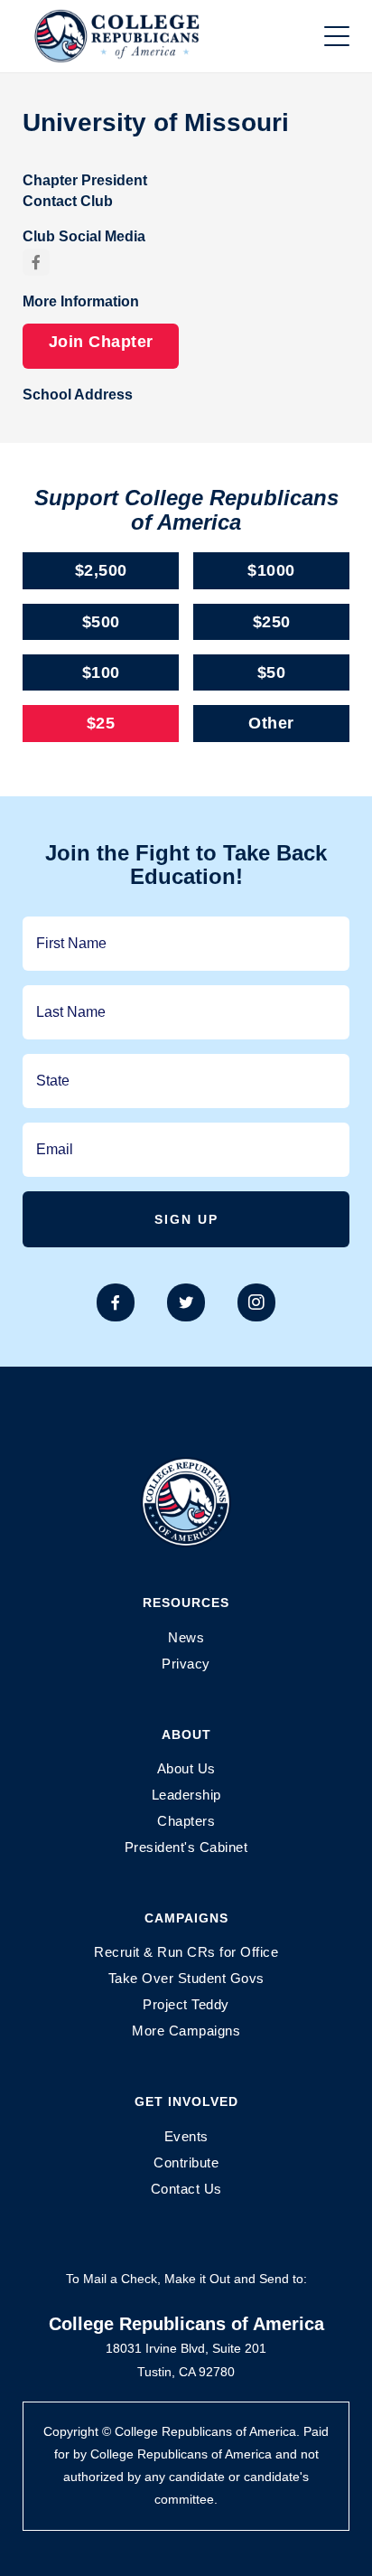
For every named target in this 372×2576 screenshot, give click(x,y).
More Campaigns (186, 2031)
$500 (101, 622)
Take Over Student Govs (186, 1978)
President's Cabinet (186, 1847)
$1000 (271, 570)
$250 (272, 622)
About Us (186, 1768)
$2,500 (101, 570)
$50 (272, 672)
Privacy (186, 1664)
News (186, 1637)
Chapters (186, 1821)
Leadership (186, 1795)
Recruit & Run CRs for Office (186, 1952)
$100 (101, 672)
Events (186, 2136)
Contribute (186, 2162)
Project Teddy (186, 2004)
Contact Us (186, 2189)
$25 (101, 723)
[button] (337, 36)
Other (271, 723)
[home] (135, 36)
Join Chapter (101, 342)
